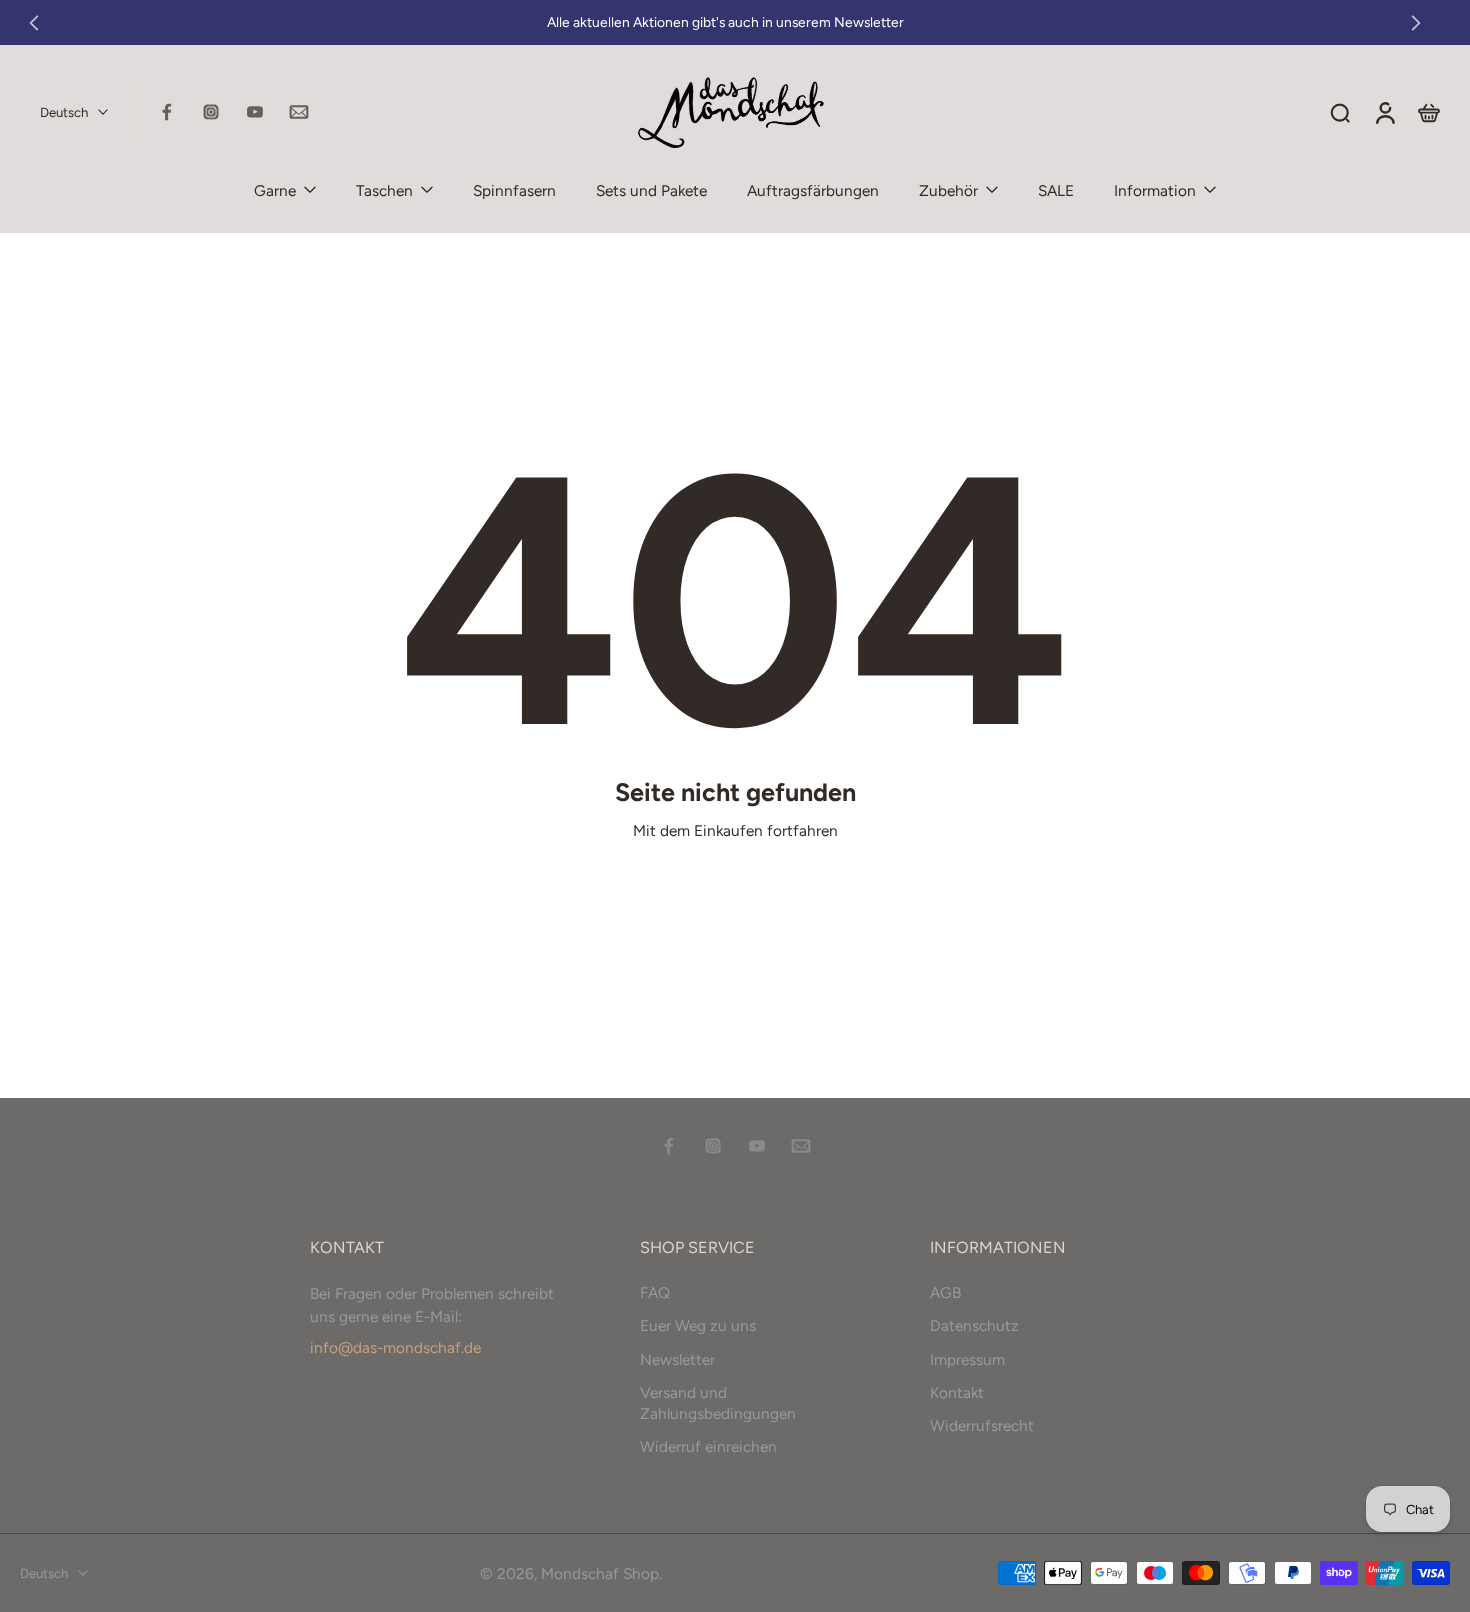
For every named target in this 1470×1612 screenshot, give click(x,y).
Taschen (384, 190)
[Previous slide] (34, 23)
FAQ (655, 1292)
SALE (1056, 190)
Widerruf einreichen (708, 1446)
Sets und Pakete (651, 190)
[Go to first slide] (1416, 23)
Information (1155, 190)
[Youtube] (255, 112)
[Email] (299, 112)
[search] (1340, 112)
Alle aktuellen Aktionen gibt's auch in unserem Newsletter (725, 22)
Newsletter (677, 1358)
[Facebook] (167, 112)
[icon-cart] (1428, 112)
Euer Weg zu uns (698, 1325)
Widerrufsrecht (982, 1425)
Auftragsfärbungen (813, 190)
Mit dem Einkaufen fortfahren (735, 830)
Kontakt (957, 1391)
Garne (275, 190)
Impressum (967, 1358)
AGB (945, 1292)
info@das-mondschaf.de (395, 1347)
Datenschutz (974, 1325)
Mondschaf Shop (600, 1572)
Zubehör (948, 190)
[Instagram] (211, 112)
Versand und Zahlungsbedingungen (718, 1402)
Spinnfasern (514, 190)
